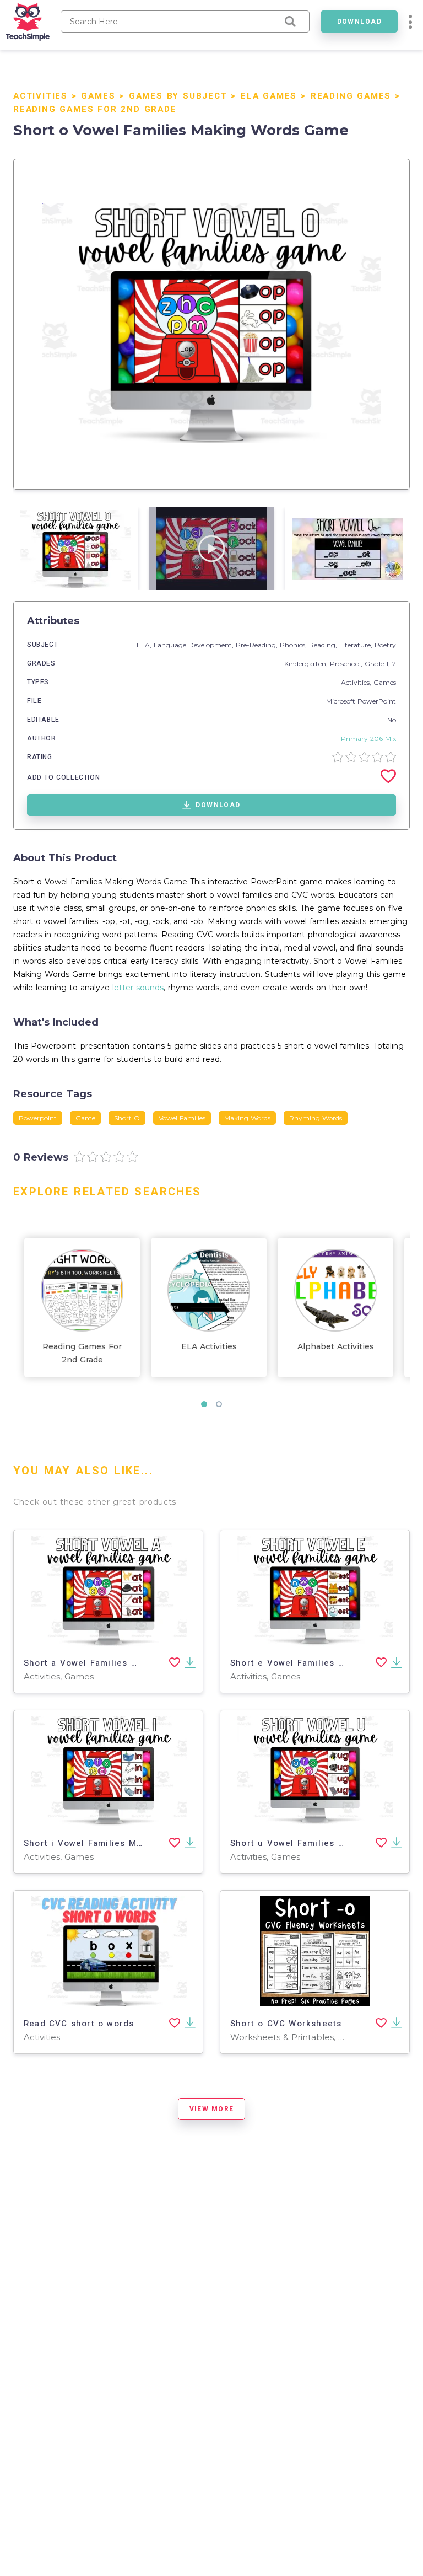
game (85, 1118)
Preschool (345, 664)
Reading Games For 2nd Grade (95, 109)
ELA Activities (209, 1346)
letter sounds (138, 988)
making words (247, 1118)
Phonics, (294, 645)
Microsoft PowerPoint (361, 701)
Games (98, 96)
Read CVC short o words (79, 2024)
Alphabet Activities (336, 1346)
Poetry (385, 645)
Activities (40, 96)
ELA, (145, 645)
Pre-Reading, (258, 645)
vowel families (182, 1118)
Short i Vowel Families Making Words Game (122, 1843)
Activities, (357, 682)
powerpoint (38, 1118)
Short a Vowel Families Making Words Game (123, 1663)
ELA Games (269, 96)
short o (127, 1118)
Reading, (324, 645)
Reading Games (351, 96)
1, (389, 664)
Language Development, (195, 645)
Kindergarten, (307, 664)
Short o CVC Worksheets (286, 2024)
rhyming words (316, 1118)
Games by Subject (178, 96)
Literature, (357, 645)
